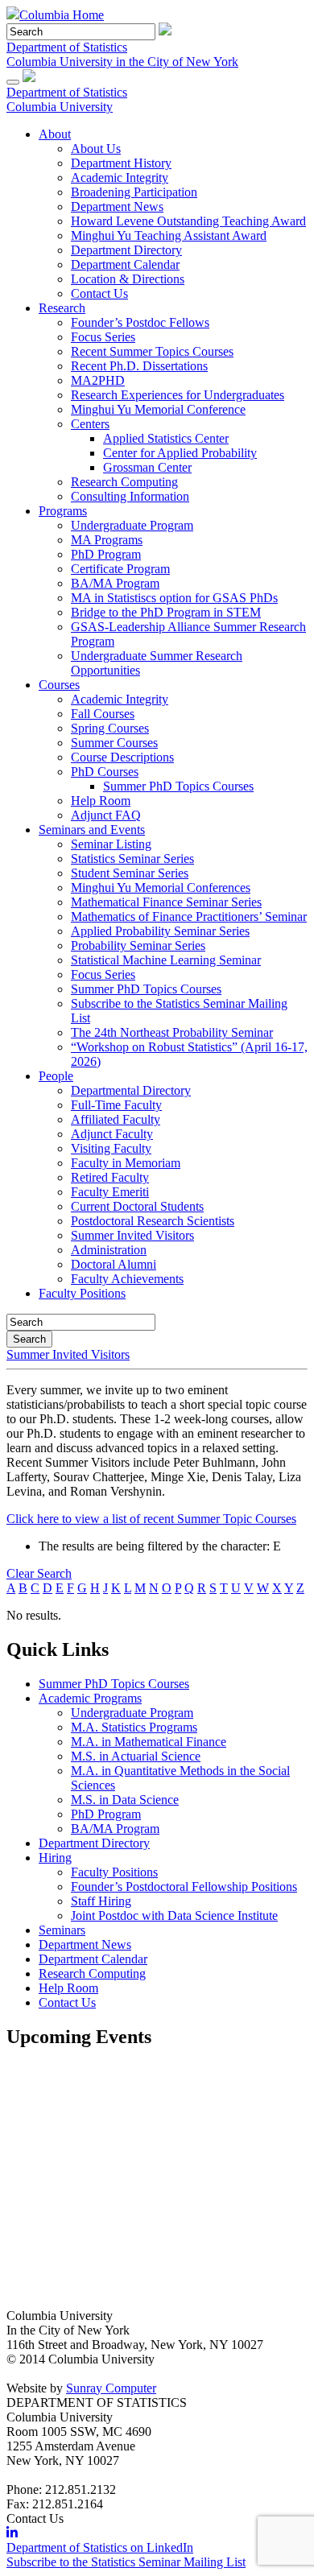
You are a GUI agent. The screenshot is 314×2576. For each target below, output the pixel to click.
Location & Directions (128, 279)
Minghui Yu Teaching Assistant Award (169, 235)
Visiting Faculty (111, 1148)
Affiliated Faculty (116, 1119)
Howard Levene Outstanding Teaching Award (188, 221)
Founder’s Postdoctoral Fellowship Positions (184, 1887)
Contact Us (99, 293)
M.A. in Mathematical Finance (149, 1742)
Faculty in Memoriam (126, 1163)
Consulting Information (130, 496)
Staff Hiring (101, 1901)
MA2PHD (98, 380)
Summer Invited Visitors (132, 1235)
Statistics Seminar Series (132, 859)
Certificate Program (120, 569)
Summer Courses (114, 743)
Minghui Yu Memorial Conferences (161, 888)
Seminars (62, 1930)
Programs (63, 511)
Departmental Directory (131, 1090)
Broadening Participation (134, 192)
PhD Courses (105, 772)
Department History (121, 163)
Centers (90, 424)
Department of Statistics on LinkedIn (100, 2547)
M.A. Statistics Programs (134, 1727)
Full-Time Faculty (116, 1105)
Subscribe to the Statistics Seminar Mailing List (126, 2562)
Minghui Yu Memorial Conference (158, 409)
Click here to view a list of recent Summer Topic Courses (151, 1519)
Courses (59, 685)
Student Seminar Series (130, 873)
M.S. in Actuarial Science (136, 1756)
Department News (117, 206)
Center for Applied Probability (180, 453)
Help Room (101, 801)
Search (29, 1339)
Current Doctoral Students (137, 1206)
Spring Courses (110, 728)
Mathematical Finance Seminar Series (166, 902)
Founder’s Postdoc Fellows (140, 322)
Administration (109, 1250)
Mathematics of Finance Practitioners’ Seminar (189, 916)
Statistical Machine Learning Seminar (166, 960)
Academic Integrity (120, 178)
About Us (96, 149)
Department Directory (126, 250)
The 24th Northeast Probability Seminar (172, 1032)
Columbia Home (62, 15)
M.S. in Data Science (125, 1800)
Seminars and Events (92, 830)
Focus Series (103, 337)
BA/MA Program (115, 583)
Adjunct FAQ (106, 815)
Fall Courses (103, 714)
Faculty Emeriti (110, 1192)
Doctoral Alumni (114, 1264)
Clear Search (39, 1573)
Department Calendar (125, 264)
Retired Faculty (110, 1177)
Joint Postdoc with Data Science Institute (174, 1915)
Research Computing (124, 482)
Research (62, 308)
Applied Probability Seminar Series (160, 931)
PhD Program (106, 554)
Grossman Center (147, 467)
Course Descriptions (122, 757)
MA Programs (107, 540)
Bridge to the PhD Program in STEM (166, 612)
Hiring (55, 1858)
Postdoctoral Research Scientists (153, 1221)
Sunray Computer (111, 2388)
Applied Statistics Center (166, 438)
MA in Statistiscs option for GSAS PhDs (174, 598)
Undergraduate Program (132, 525)
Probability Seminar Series (138, 945)
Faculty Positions (82, 1293)
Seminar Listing (111, 844)
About (55, 134)
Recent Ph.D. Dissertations (139, 366)
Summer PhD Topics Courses (178, 786)
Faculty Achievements (127, 1279)
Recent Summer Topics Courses (152, 351)
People (56, 1076)
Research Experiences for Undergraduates (178, 395)
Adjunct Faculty (112, 1134)
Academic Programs (90, 1698)
